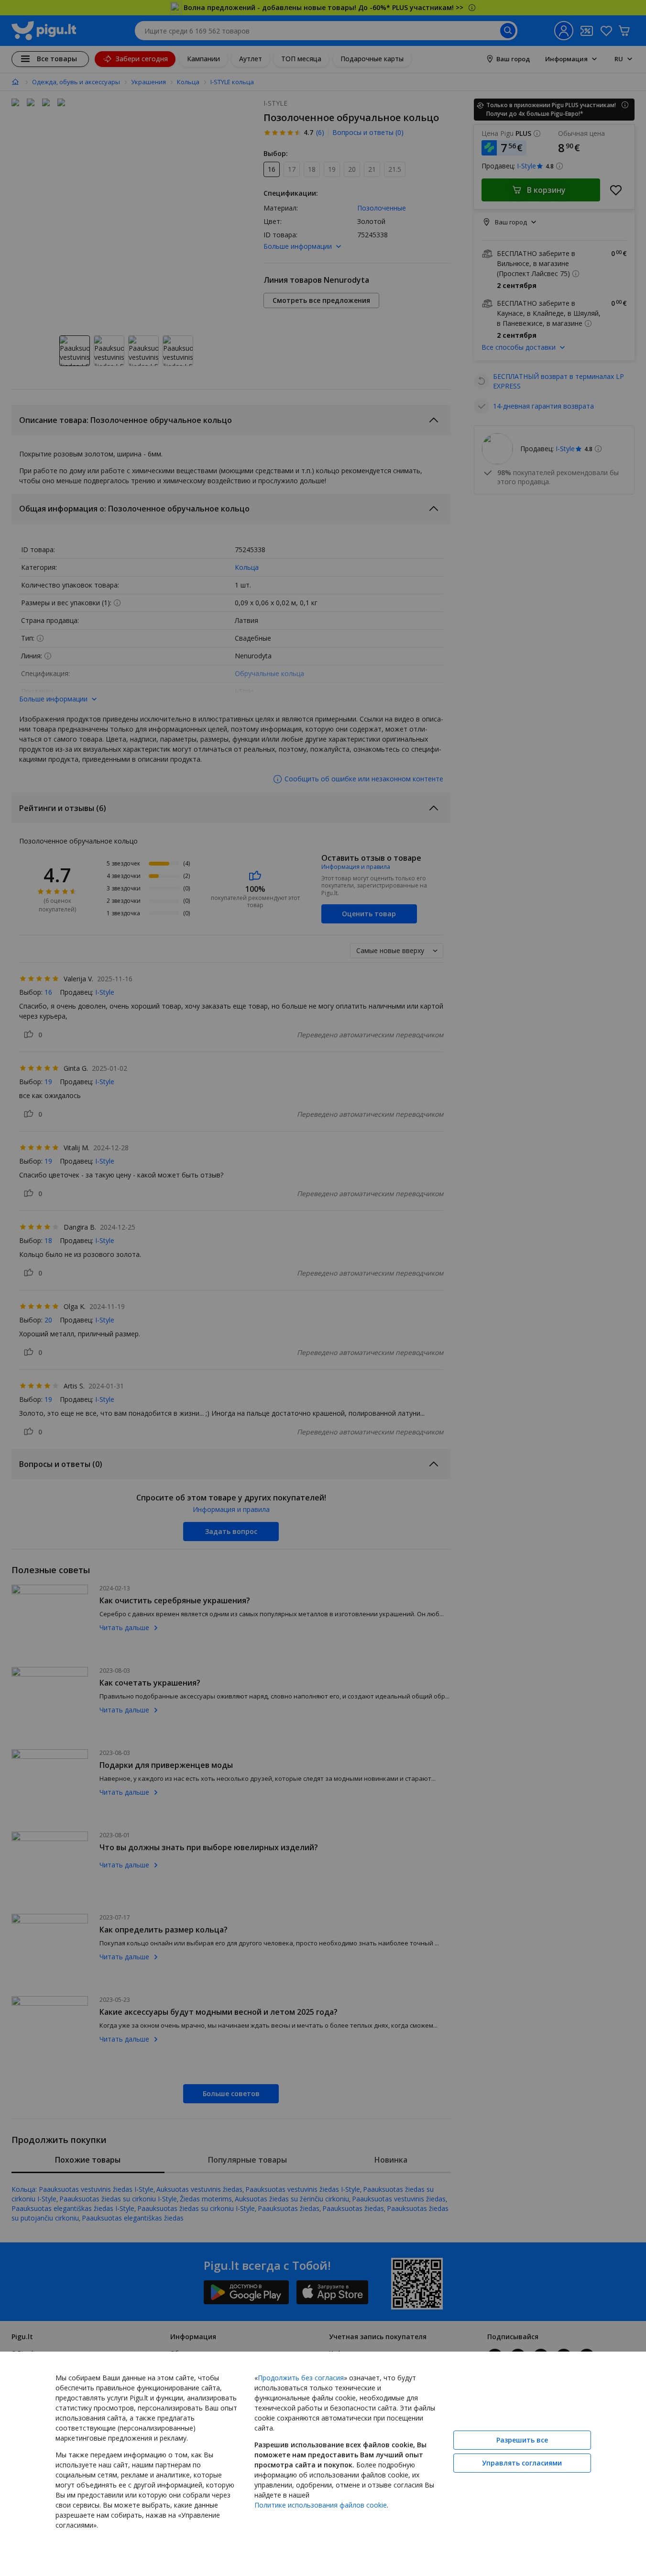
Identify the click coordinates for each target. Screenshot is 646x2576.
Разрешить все (522, 2440)
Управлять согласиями (522, 2463)
